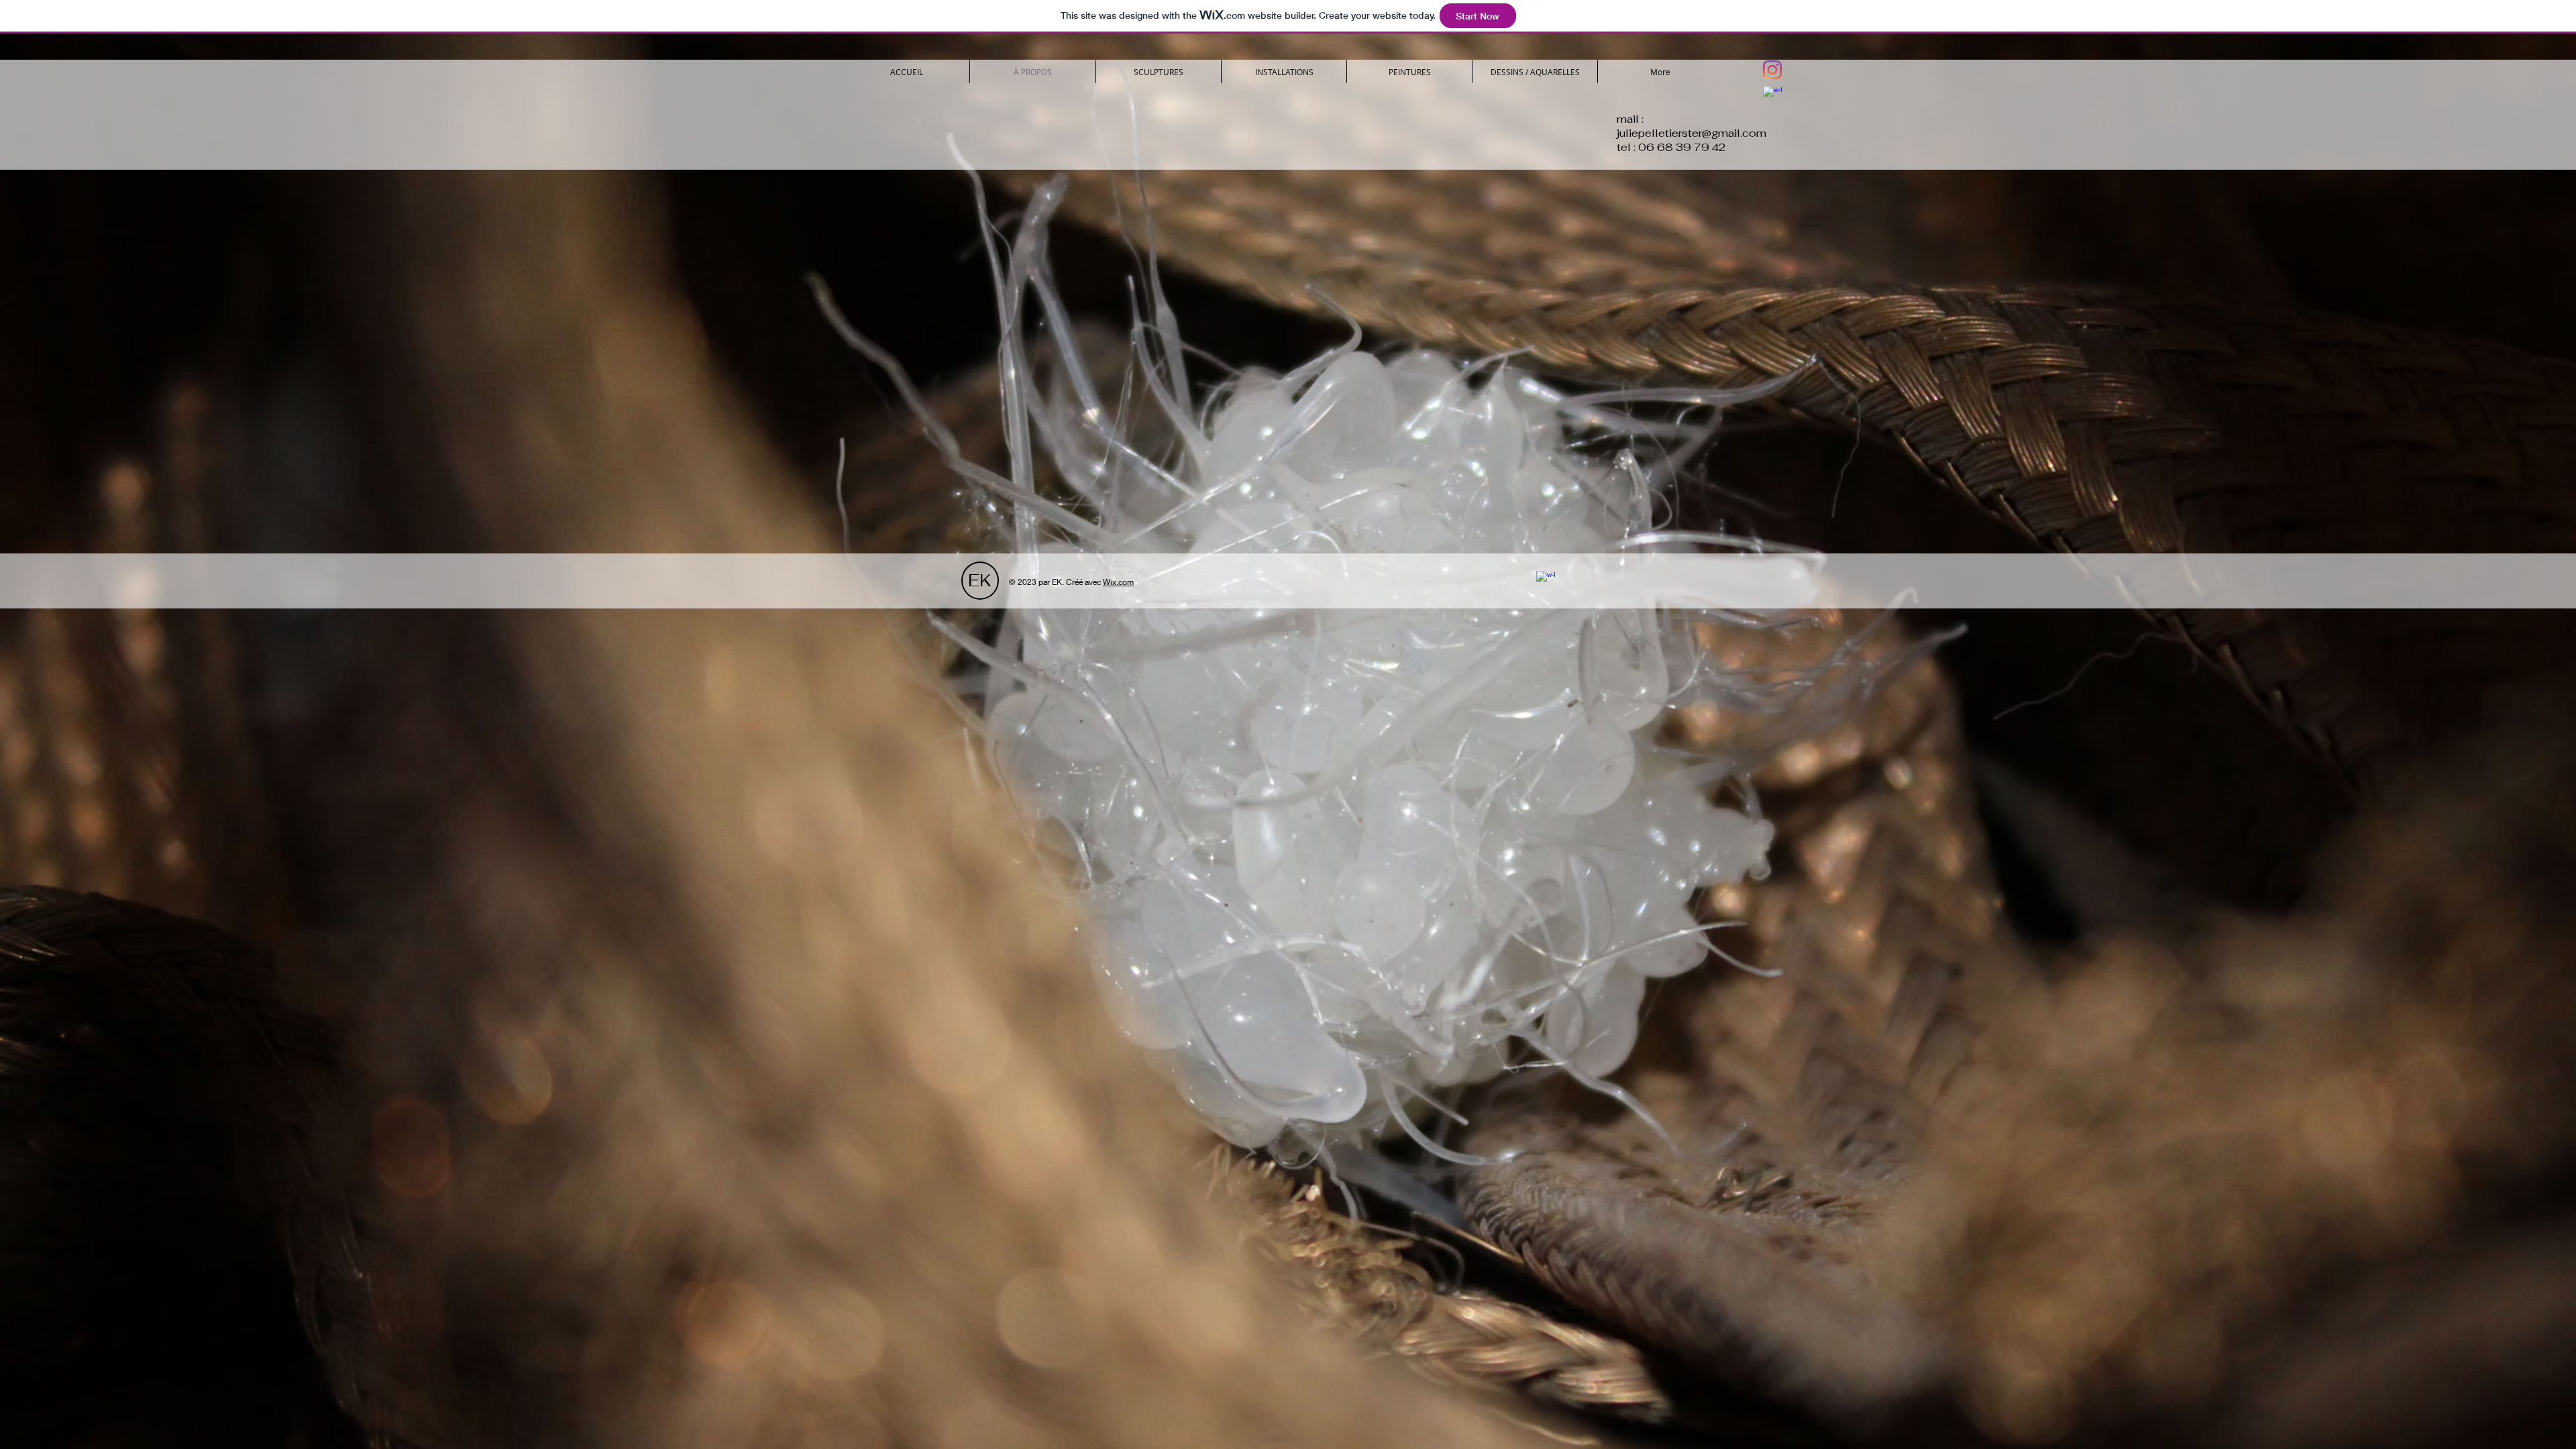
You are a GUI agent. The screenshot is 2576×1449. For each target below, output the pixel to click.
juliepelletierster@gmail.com (1692, 133)
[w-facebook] (1772, 95)
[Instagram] (1772, 70)
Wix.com (1118, 582)
